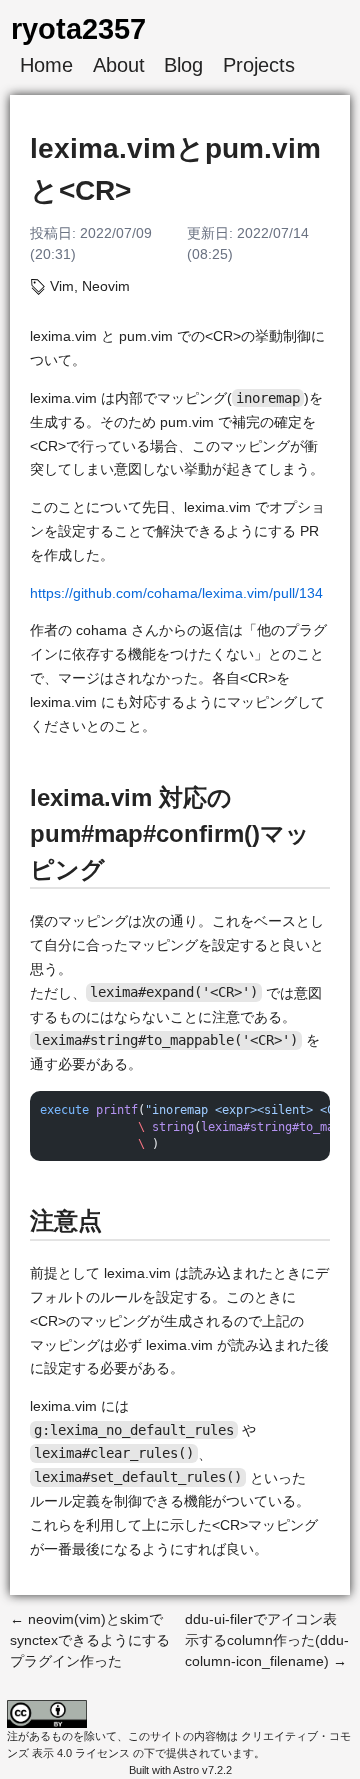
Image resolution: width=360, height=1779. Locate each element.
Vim (62, 286)
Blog (183, 65)
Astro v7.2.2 (202, 1770)
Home (46, 65)
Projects (259, 65)
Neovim (106, 286)
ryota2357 (78, 28)
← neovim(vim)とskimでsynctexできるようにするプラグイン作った (90, 1640)
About (119, 65)
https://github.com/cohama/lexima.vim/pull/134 (176, 593)
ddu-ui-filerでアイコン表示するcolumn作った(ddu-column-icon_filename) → (267, 1640)
